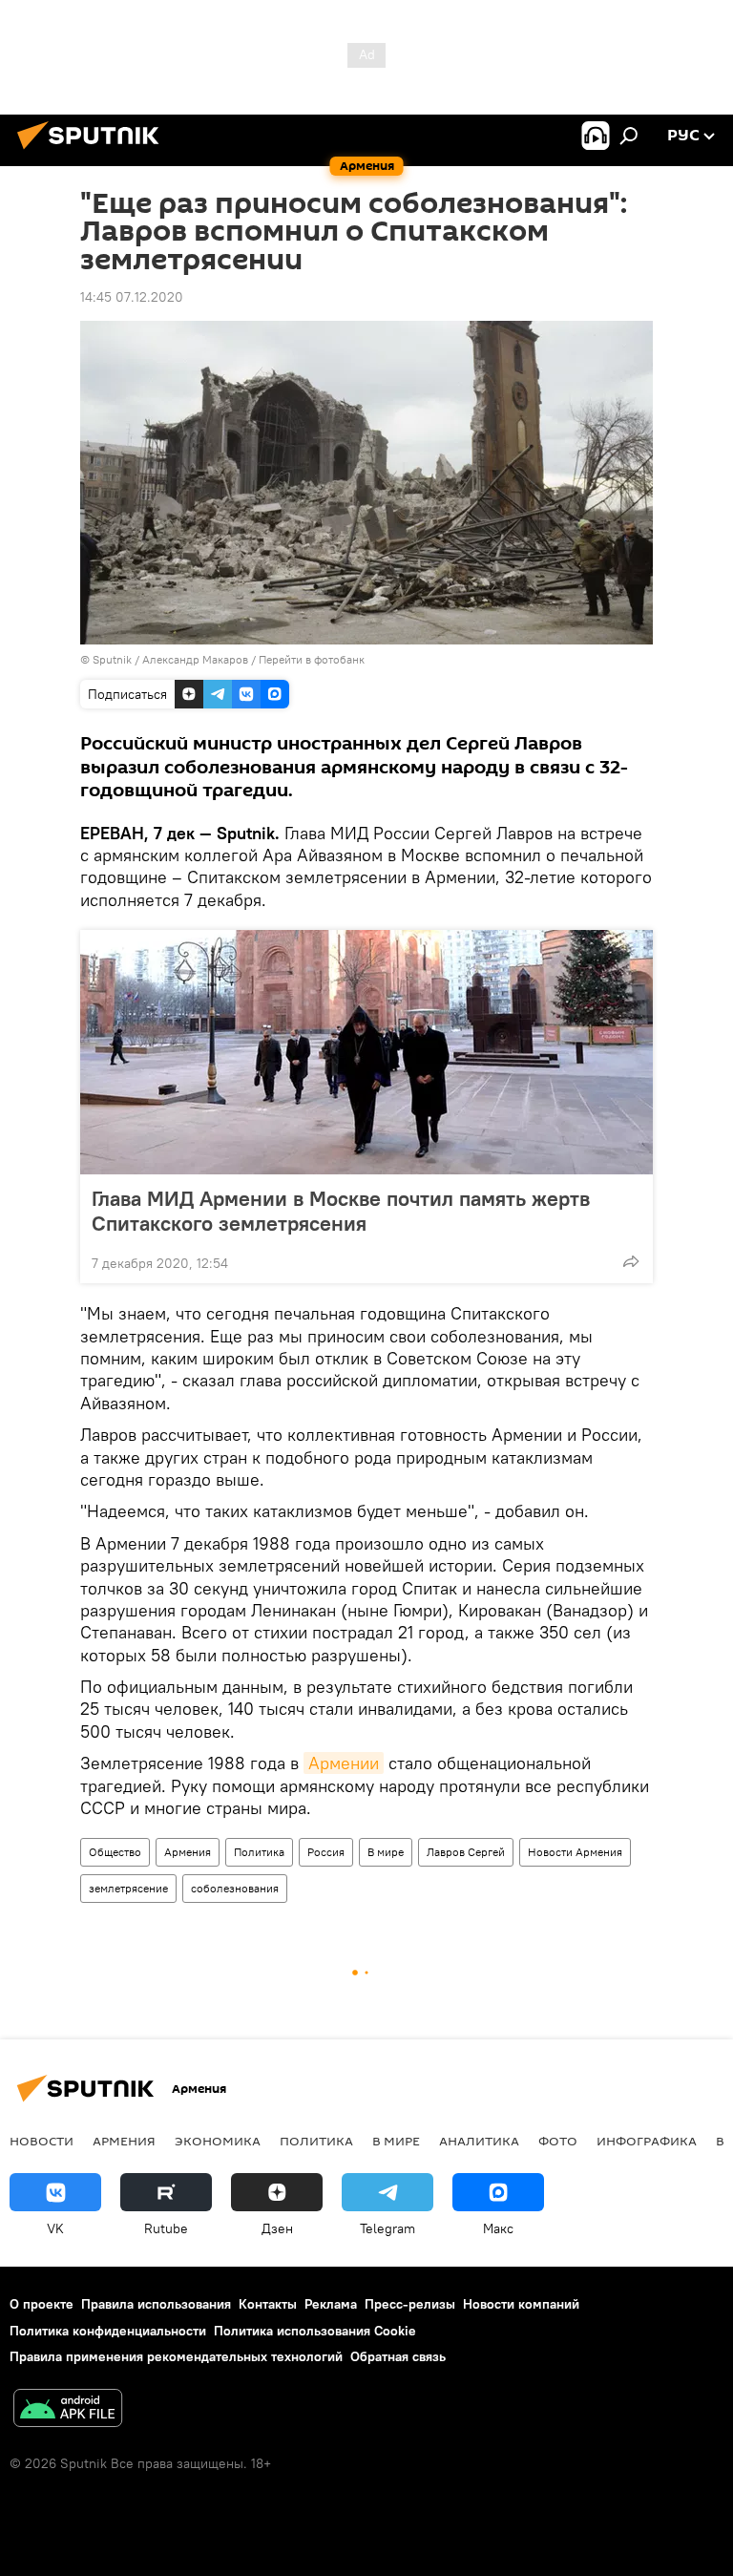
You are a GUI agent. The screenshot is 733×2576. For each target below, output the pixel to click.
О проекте (42, 2304)
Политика (259, 1852)
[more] (631, 1261)
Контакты (268, 2304)
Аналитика (479, 2141)
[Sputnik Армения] (94, 152)
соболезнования (235, 1888)
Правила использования (156, 2304)
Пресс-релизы (410, 2304)
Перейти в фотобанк (312, 659)
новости (42, 2141)
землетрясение (128, 1888)
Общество (115, 1852)
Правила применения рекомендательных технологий (176, 2356)
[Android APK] (68, 2410)
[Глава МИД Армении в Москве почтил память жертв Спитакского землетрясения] (366, 1052)
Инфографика (647, 2141)
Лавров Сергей (466, 1852)
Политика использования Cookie (315, 2331)
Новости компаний (521, 2304)
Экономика (218, 2141)
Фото (558, 2141)
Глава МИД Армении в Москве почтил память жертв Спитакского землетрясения (341, 1211)
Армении (344, 1763)
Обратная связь (398, 2356)
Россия (326, 1852)
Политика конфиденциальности (108, 2331)
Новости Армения (575, 1852)
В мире (386, 1852)
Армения (188, 1852)
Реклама (331, 2304)
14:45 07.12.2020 (132, 297)
